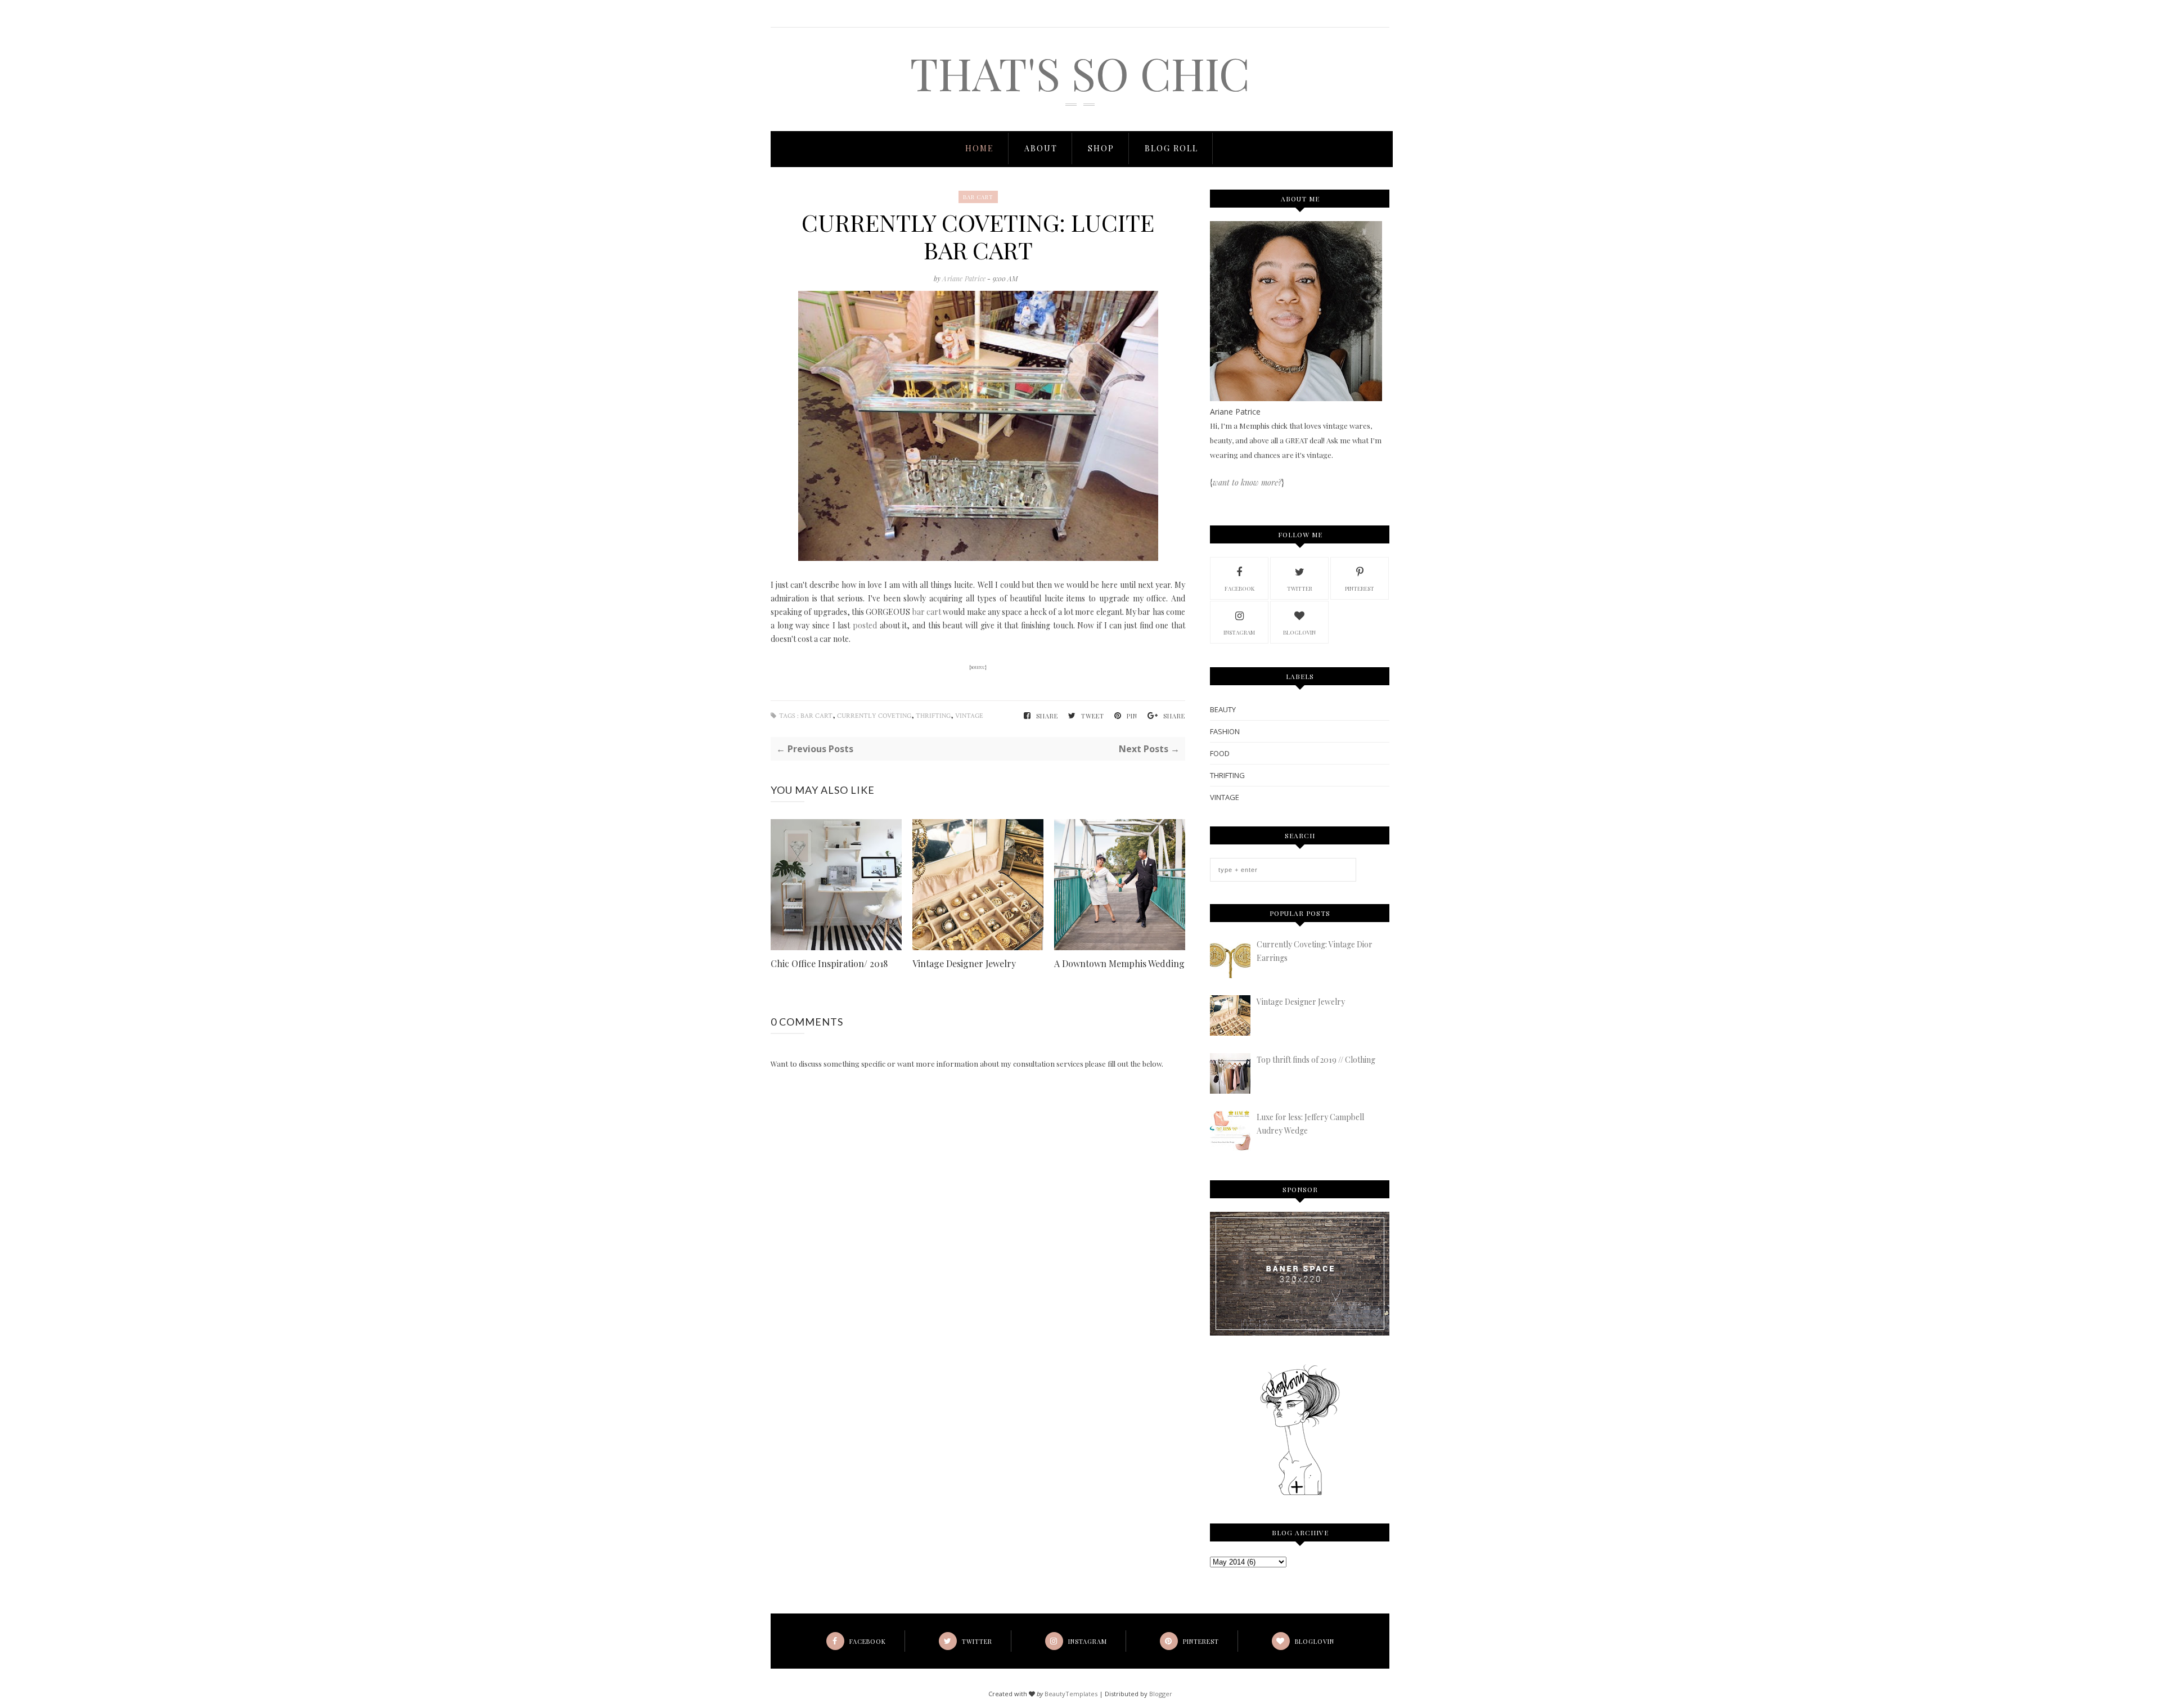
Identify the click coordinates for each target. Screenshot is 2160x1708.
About (1041, 148)
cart (935, 612)
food (1220, 753)
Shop (1101, 148)
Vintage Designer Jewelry (964, 963)
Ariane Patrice (965, 278)
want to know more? (1247, 482)
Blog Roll (1171, 148)
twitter (1300, 588)
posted (865, 625)
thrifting (933, 716)
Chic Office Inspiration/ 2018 (829, 963)
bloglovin (1299, 632)
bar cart (978, 197)
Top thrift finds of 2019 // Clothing (1316, 1060)
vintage (969, 716)
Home (980, 148)
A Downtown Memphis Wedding (1119, 963)
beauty (1223, 709)
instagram (1239, 632)
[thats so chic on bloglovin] (1300, 1494)
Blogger (1161, 1694)
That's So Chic (1080, 72)
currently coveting (874, 716)
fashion (1225, 731)
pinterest (1360, 588)
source (978, 667)
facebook (1239, 588)
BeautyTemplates (1071, 1694)
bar (917, 612)
